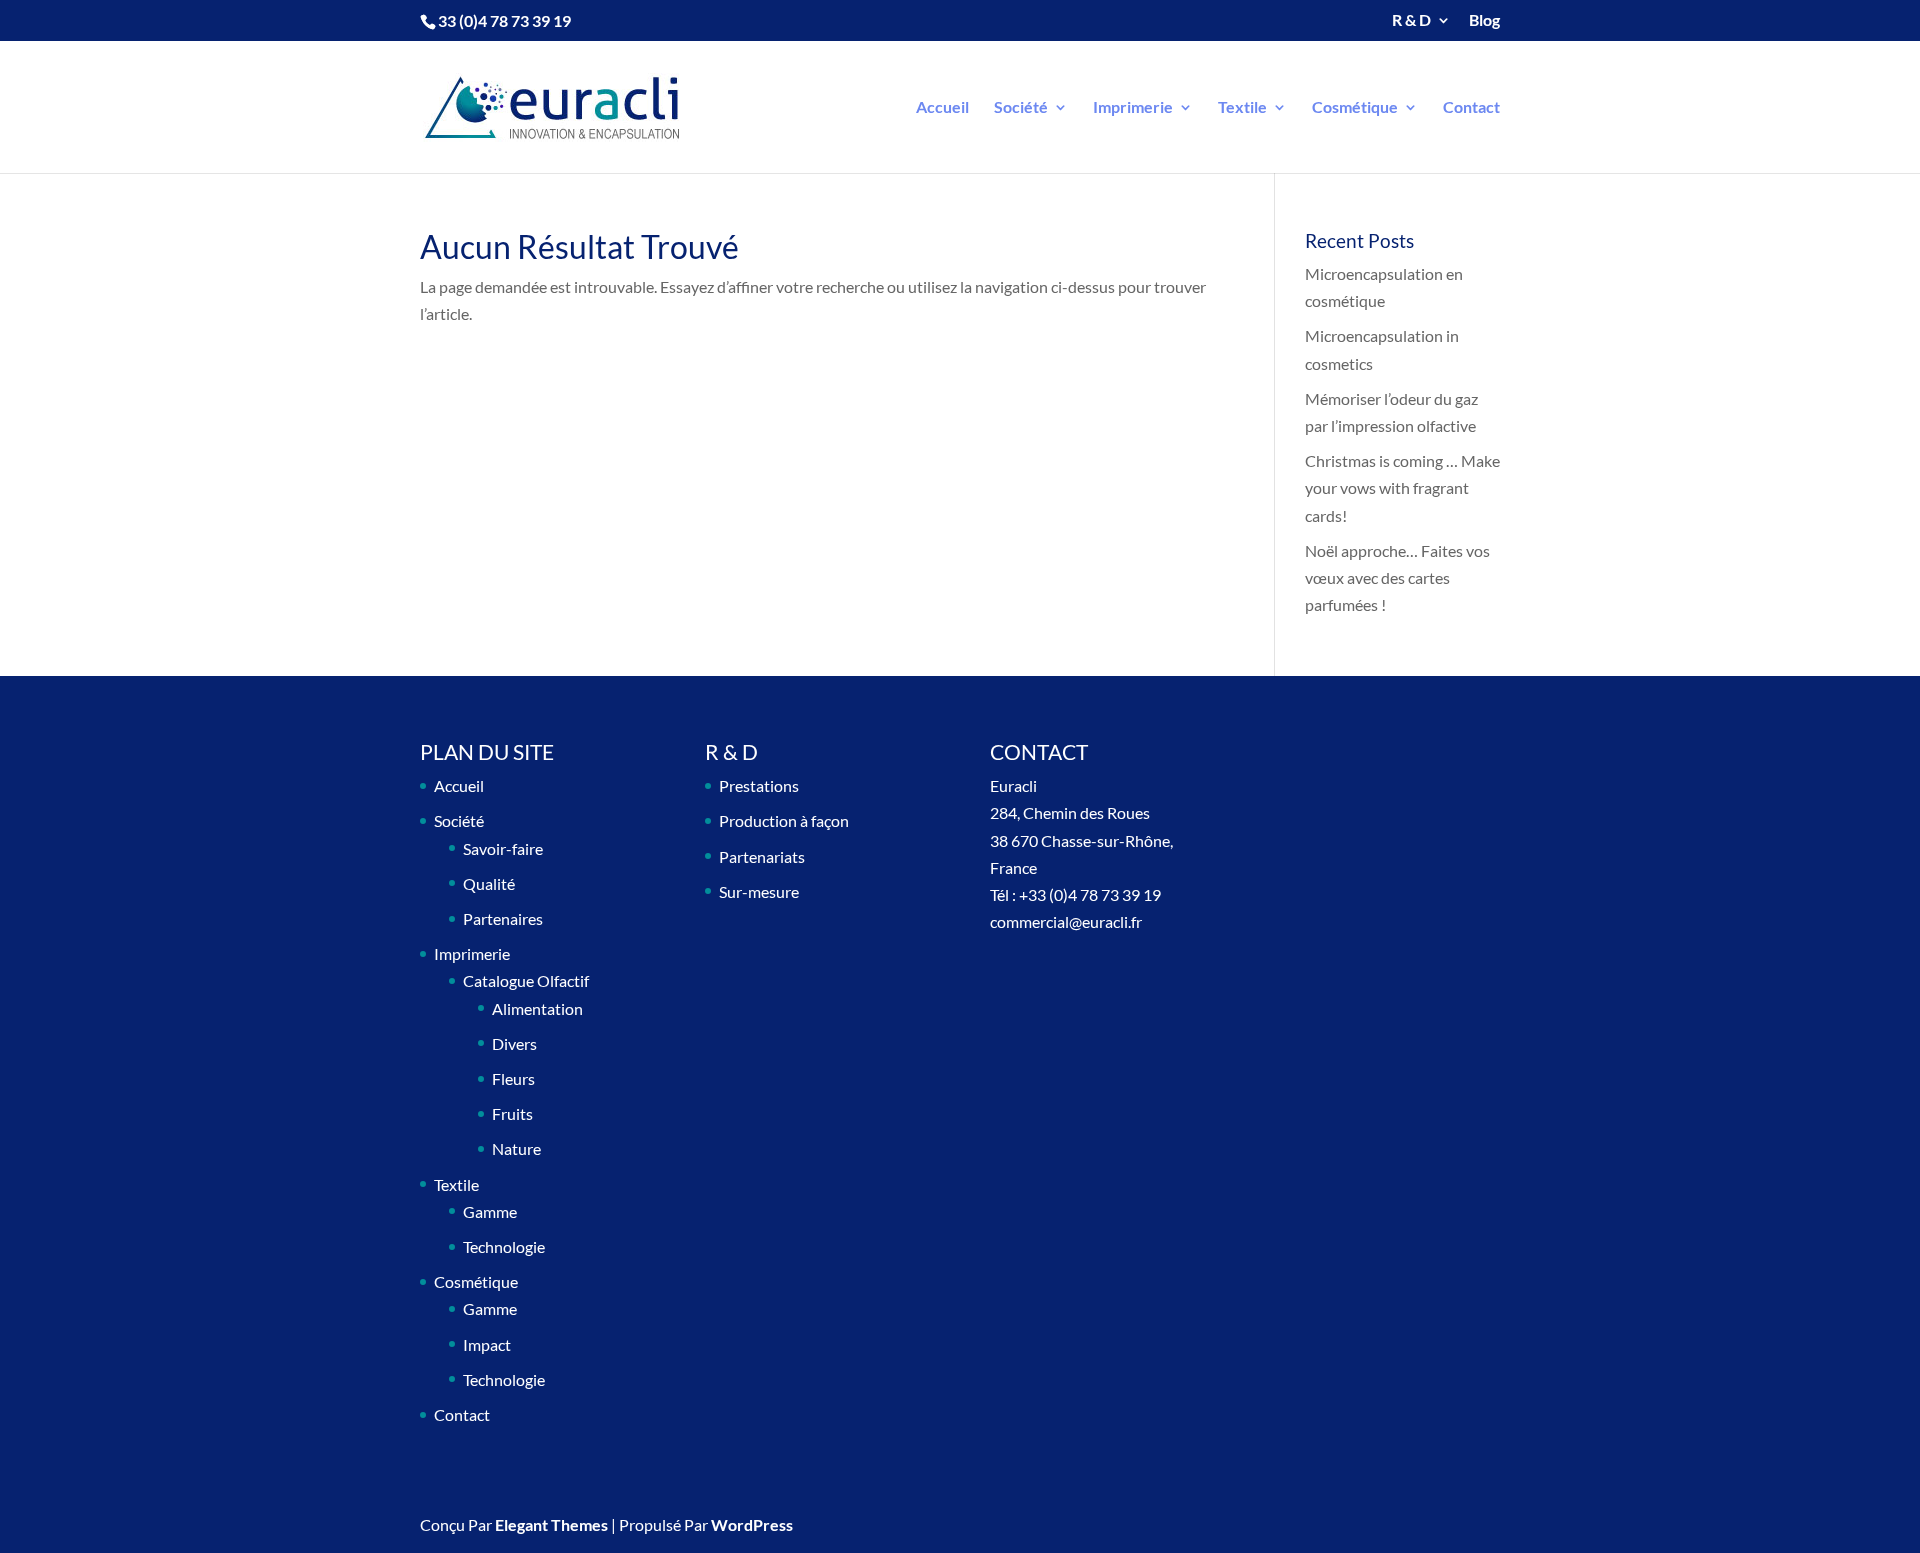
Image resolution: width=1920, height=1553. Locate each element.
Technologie (504, 1246)
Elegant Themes (551, 1524)
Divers (514, 1043)
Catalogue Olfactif (526, 980)
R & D (1411, 20)
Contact (1471, 108)
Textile (1242, 108)
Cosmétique (1355, 108)
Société (1021, 108)
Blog (1484, 20)
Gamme (490, 1211)
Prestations (759, 785)
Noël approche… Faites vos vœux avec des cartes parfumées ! (1397, 577)
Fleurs (513, 1078)
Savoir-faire (503, 848)
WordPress (752, 1524)
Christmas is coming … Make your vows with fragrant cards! (1402, 487)
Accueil (942, 108)
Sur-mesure (759, 891)
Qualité (489, 883)
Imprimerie (1133, 108)
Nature (516, 1148)
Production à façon (784, 820)
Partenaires (503, 918)
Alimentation (537, 1008)
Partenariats (762, 856)
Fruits (512, 1113)
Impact (487, 1344)
